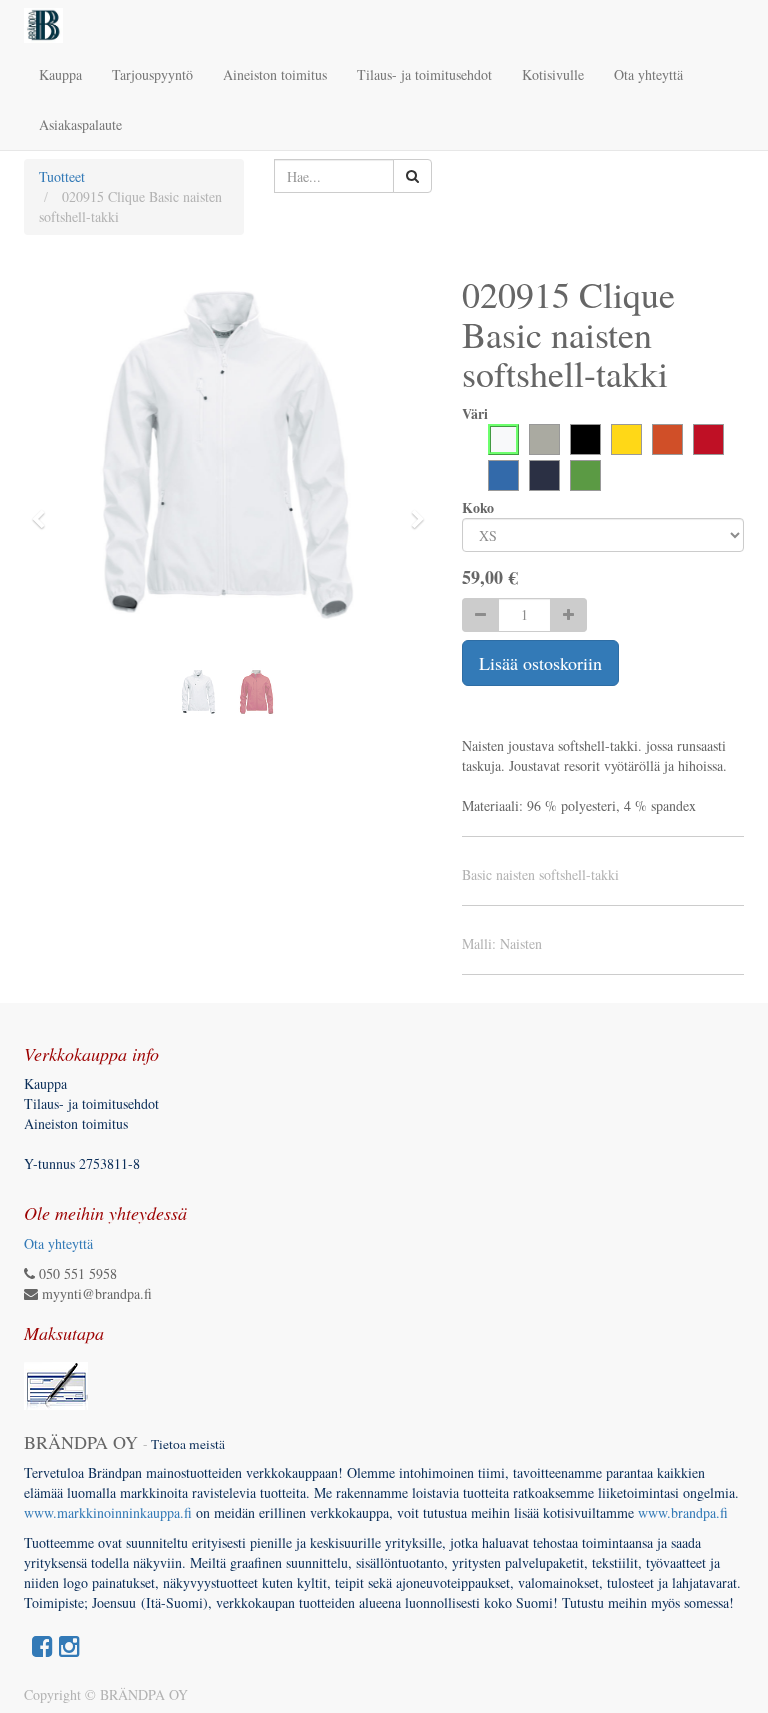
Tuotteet (62, 176)
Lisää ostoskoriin (540, 663)
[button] (44, 510)
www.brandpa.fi (685, 1512)
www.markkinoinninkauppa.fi (108, 1512)
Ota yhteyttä (58, 1243)
